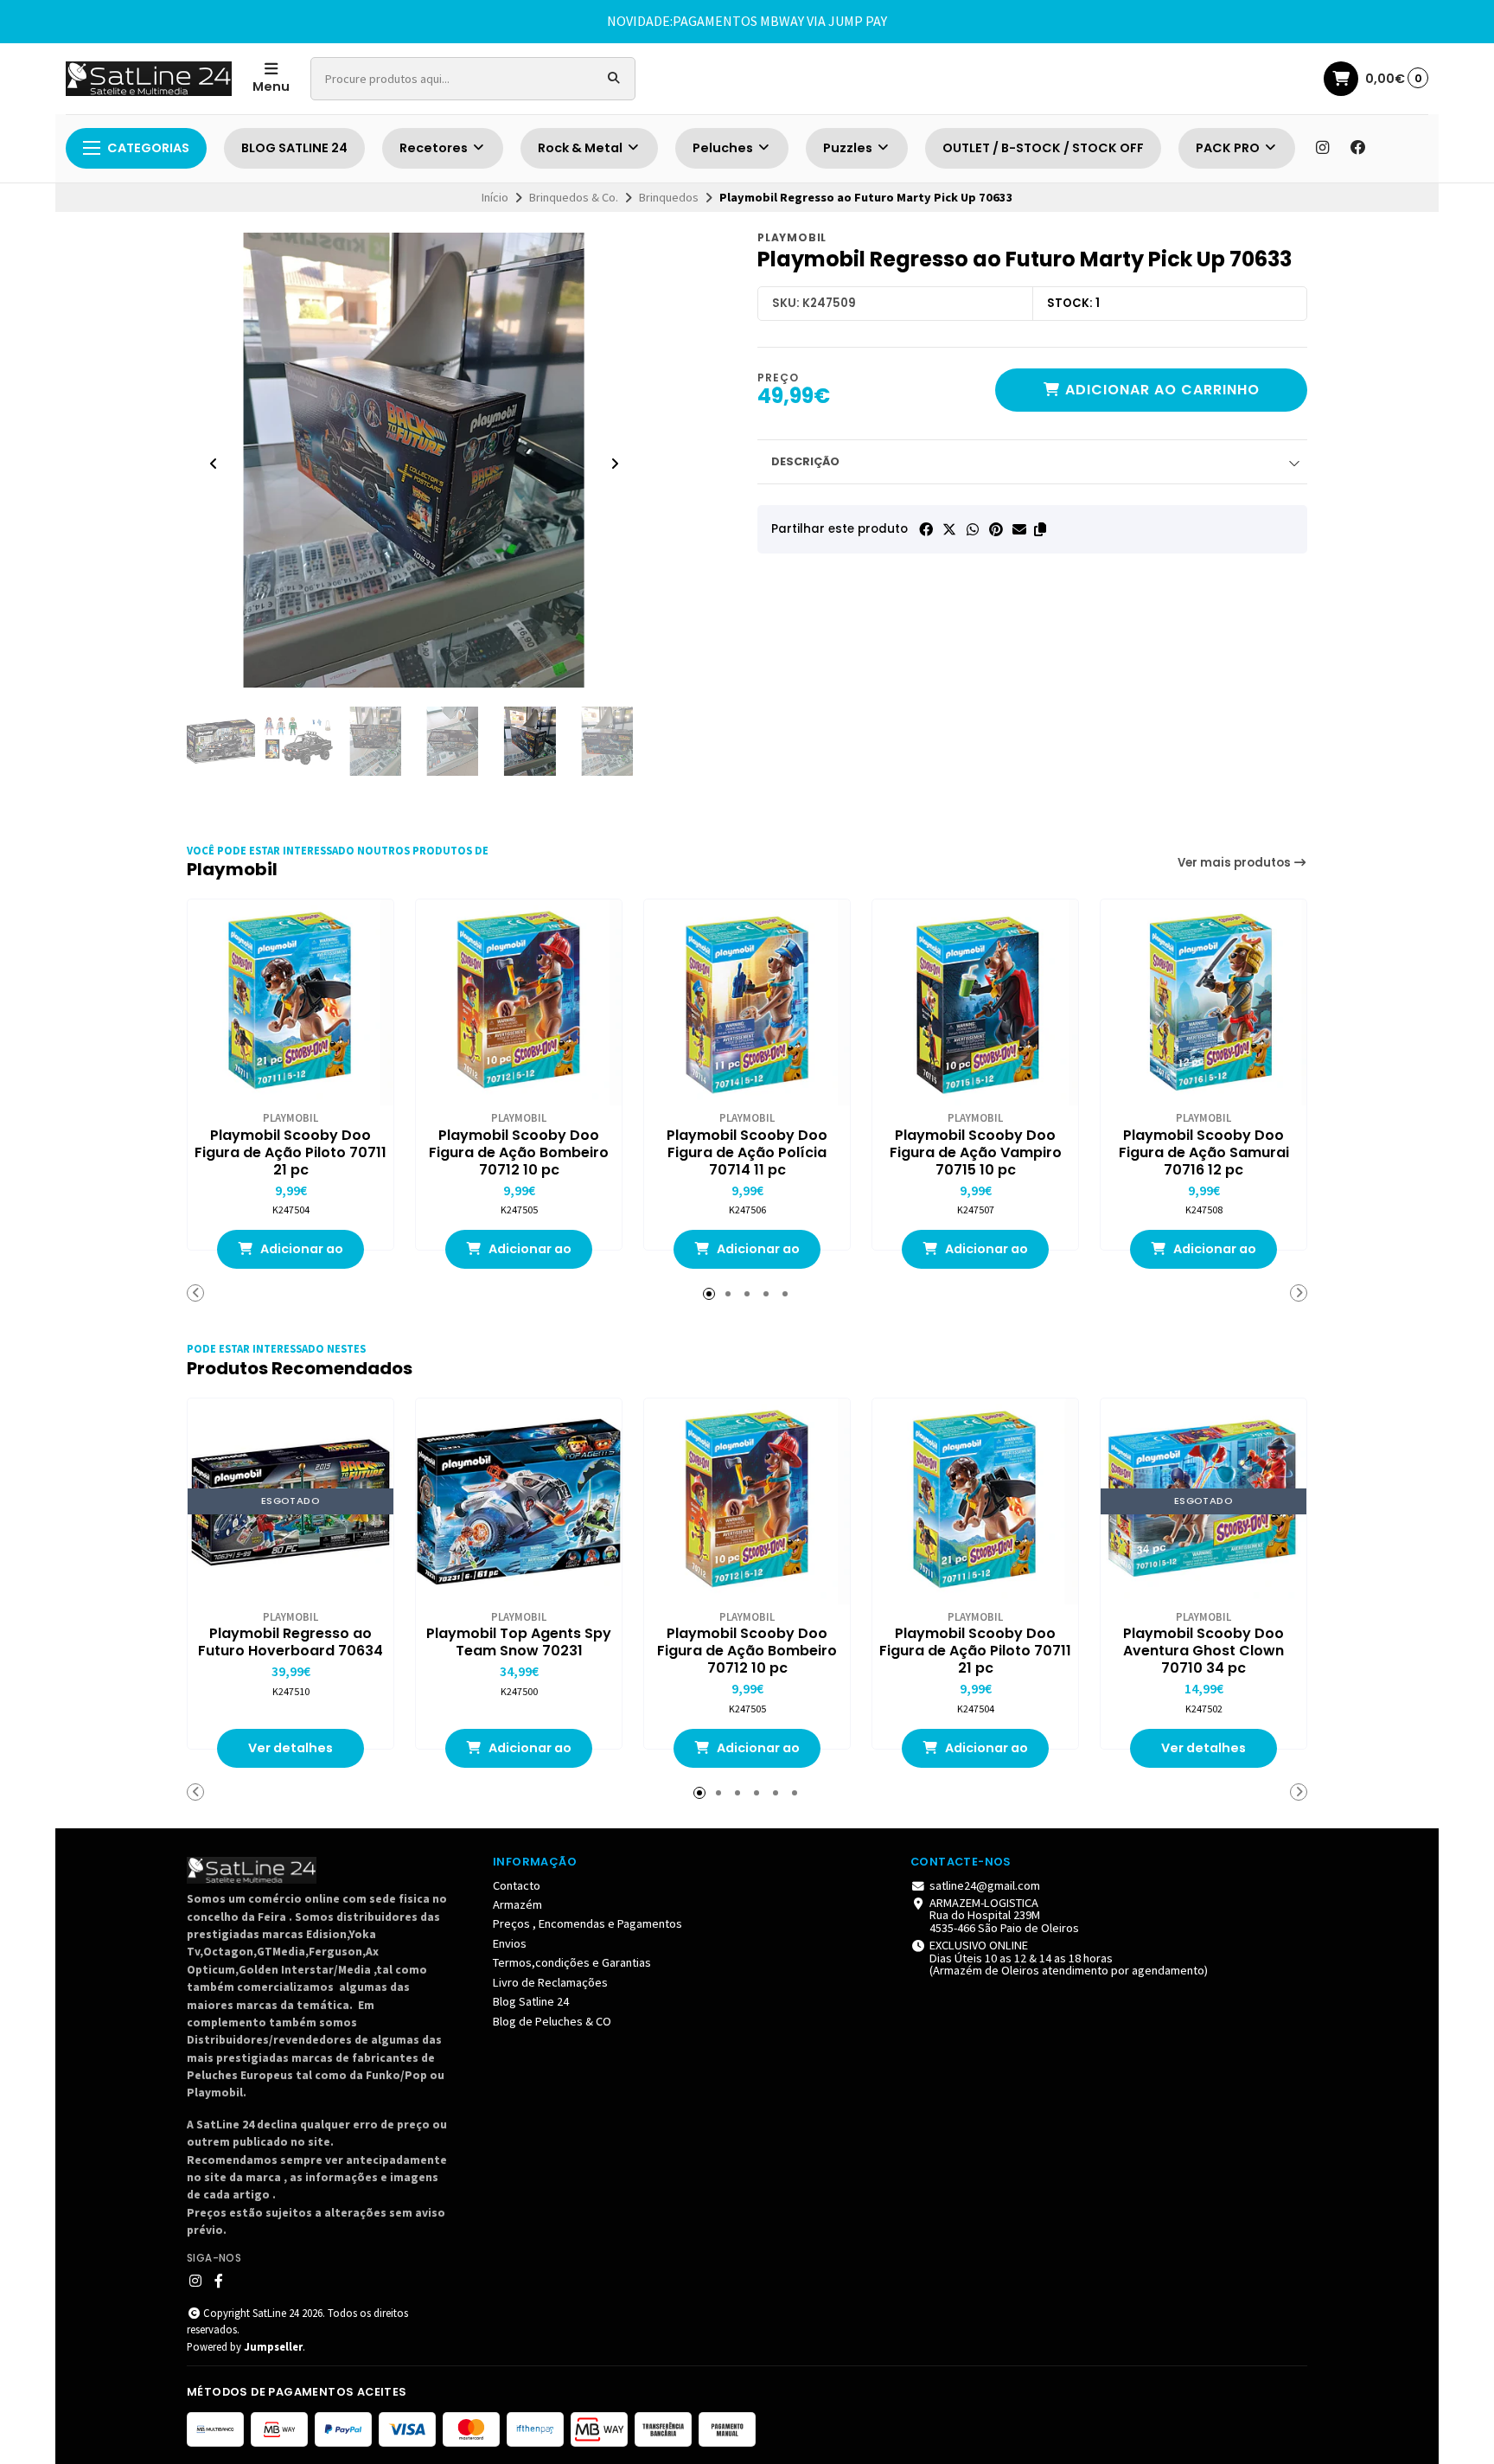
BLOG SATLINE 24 (294, 148)
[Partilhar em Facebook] (926, 529)
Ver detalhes (290, 1748)
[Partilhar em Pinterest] (996, 529)
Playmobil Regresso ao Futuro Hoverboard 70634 (290, 1642)
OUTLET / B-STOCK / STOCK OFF (1043, 148)
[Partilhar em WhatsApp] (973, 529)
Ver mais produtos (1235, 863)
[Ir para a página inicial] (149, 79)
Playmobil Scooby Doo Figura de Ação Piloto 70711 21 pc (290, 1153)
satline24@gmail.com (985, 1885)
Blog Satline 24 (531, 2001)
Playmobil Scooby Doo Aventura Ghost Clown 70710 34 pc (1203, 1651)
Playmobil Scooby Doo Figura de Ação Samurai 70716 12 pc (1204, 1153)
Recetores (435, 148)
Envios (510, 1943)
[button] (1040, 529)
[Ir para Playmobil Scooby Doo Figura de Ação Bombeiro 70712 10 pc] (519, 1002)
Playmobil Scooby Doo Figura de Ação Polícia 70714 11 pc (747, 1153)
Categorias (148, 148)
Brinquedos (669, 197)
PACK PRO (1229, 148)
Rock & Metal (581, 148)
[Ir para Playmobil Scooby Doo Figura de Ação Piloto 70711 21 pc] (290, 1002)
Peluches (724, 148)
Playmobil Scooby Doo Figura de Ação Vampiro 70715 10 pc (976, 1153)
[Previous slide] (214, 464)
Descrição (805, 461)
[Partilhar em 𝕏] (949, 529)
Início (495, 197)
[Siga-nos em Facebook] (1358, 148)
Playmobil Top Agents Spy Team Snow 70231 (519, 1642)
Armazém (517, 1904)
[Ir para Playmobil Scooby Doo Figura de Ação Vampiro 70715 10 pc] (975, 1002)
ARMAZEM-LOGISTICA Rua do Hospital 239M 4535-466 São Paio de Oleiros (1004, 1915)
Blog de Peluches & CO (552, 2021)
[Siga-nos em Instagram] (1322, 148)
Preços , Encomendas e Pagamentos (587, 1923)
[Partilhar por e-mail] (1019, 529)
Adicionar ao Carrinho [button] (300, 1254)
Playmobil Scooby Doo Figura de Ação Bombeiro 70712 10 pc (519, 1153)
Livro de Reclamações (550, 1982)
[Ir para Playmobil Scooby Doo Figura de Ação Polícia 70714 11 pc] (747, 1002)
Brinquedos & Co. (574, 197)
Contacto (517, 1885)
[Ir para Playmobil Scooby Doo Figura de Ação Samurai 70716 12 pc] (1203, 1002)
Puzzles (849, 148)
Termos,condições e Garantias (572, 1962)
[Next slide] (615, 464)
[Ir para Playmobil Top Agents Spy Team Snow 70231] (519, 1501)
